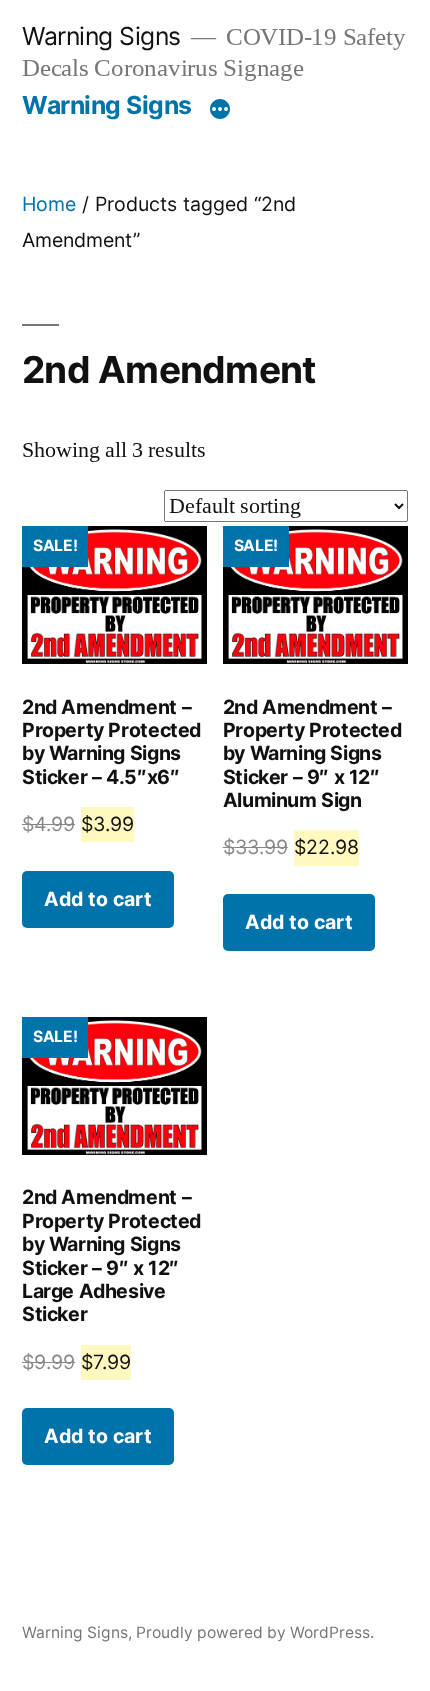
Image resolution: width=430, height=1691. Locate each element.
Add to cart (98, 899)
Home (49, 204)
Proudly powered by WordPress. (255, 1632)
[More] (220, 109)
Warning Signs (101, 36)
